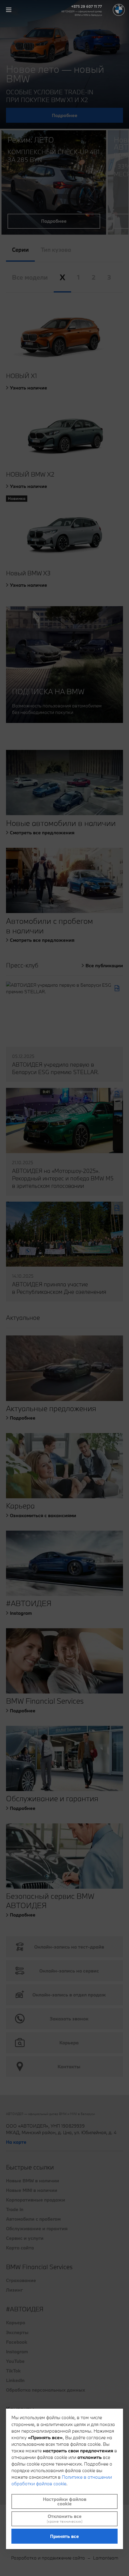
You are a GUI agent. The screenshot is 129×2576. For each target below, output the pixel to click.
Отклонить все (65, 2519)
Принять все (64, 2536)
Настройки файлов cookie (65, 2501)
